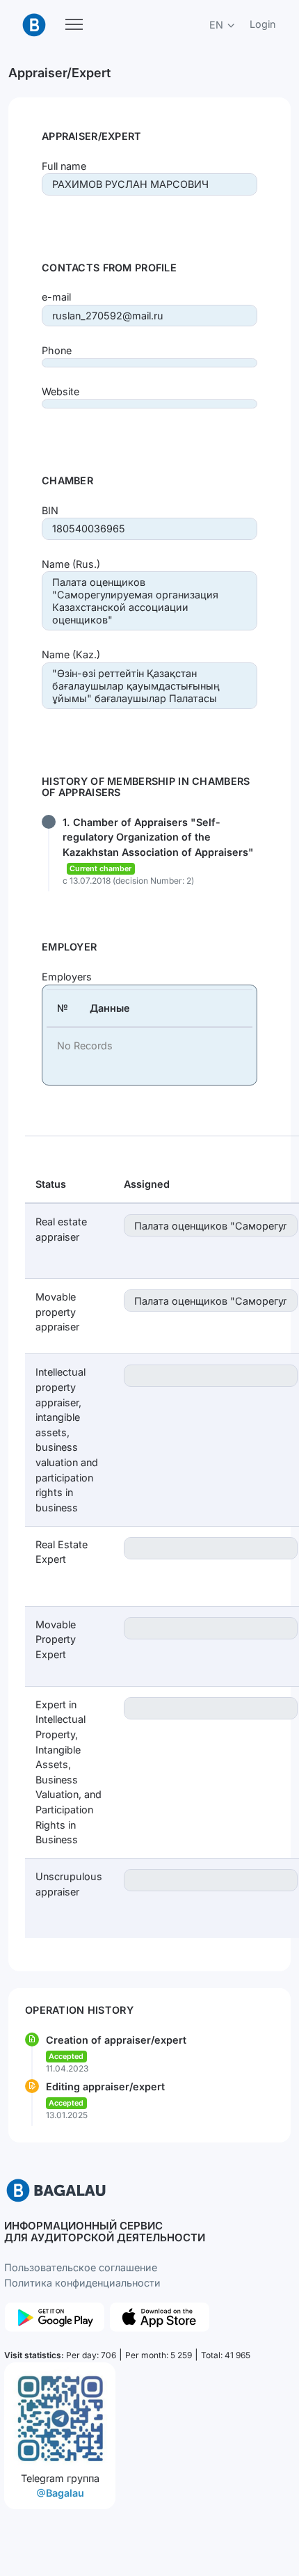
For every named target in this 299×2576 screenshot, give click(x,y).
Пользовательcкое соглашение (81, 2267)
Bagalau (65, 2493)
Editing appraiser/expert (105, 2086)
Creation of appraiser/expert (116, 2040)
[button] (223, 25)
